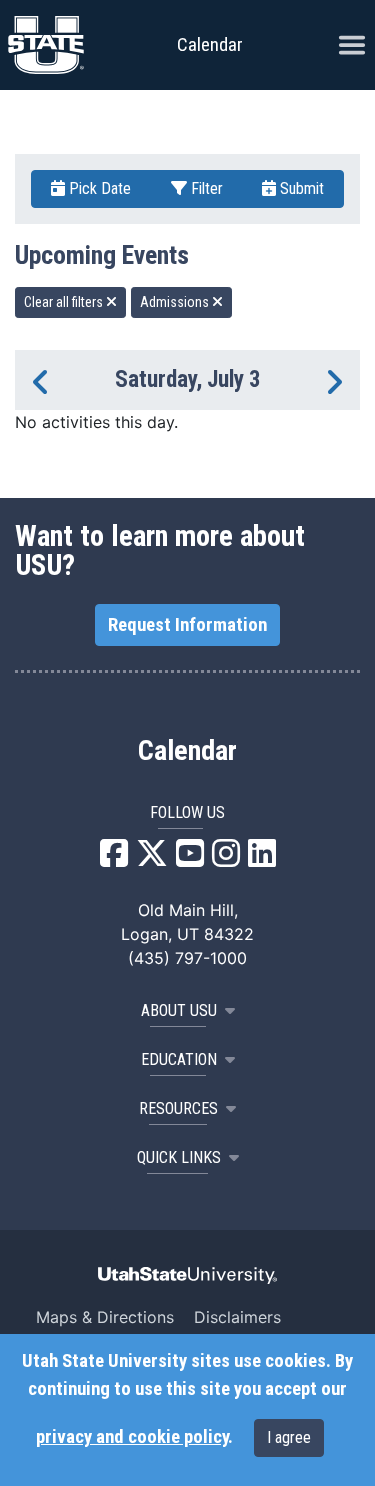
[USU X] (152, 859)
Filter (205, 188)
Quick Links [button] (179, 1157)
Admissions (176, 302)
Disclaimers (237, 1317)
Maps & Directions (105, 1317)
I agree (289, 1437)
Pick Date (98, 188)
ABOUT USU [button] (179, 1010)
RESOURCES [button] (178, 1108)
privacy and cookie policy (132, 1437)
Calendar (187, 751)
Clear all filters (65, 302)
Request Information (187, 625)
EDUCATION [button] (179, 1059)
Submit (300, 188)
